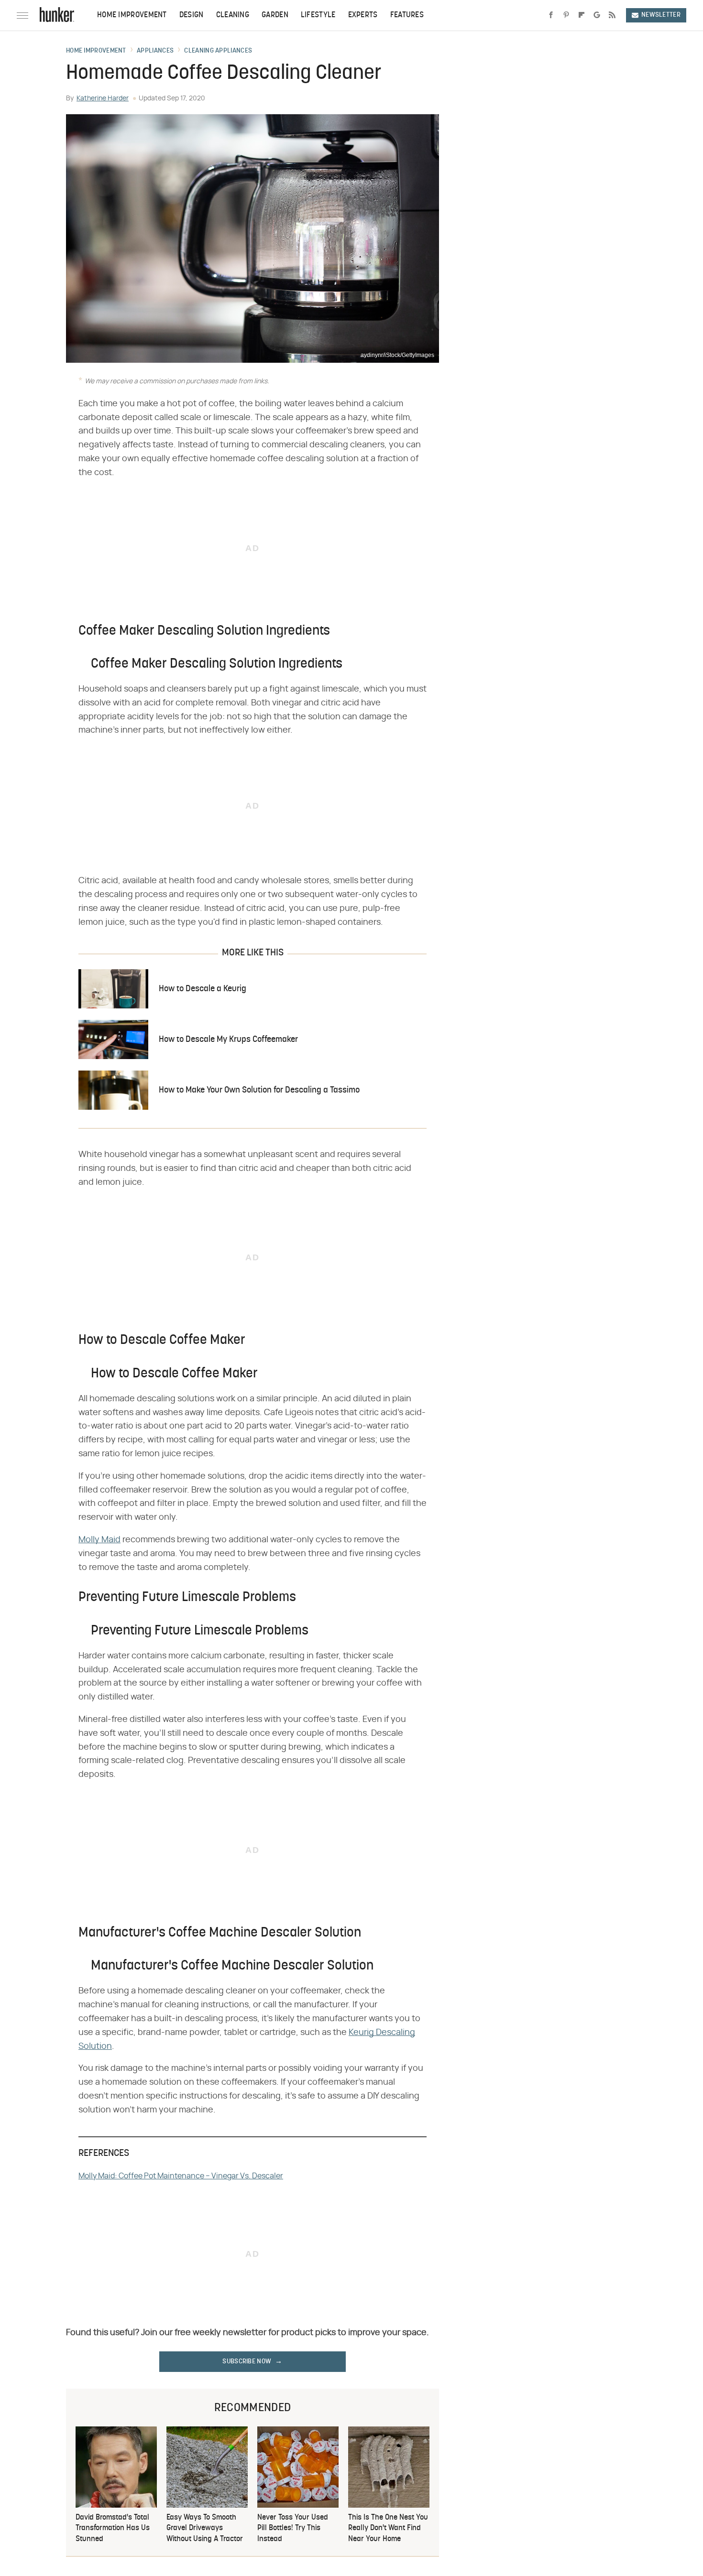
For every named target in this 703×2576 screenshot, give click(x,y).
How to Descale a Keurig (203, 989)
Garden (275, 15)
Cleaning (233, 15)
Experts (363, 15)
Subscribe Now (247, 2362)
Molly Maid (99, 1540)
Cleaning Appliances (218, 51)
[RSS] (612, 15)
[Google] (597, 15)
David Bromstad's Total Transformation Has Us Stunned (113, 2528)
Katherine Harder (103, 98)
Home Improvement (132, 15)
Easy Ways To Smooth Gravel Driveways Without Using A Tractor (205, 2528)
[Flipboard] (582, 15)
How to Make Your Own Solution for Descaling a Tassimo (259, 1090)
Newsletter (661, 15)
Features (407, 15)
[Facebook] (551, 15)
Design (192, 15)
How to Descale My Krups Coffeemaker (228, 1040)
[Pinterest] (566, 15)
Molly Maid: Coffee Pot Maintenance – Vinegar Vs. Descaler (181, 2176)
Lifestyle (318, 15)
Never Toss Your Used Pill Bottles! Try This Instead (293, 2528)
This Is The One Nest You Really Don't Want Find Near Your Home (388, 2528)
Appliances (155, 51)
